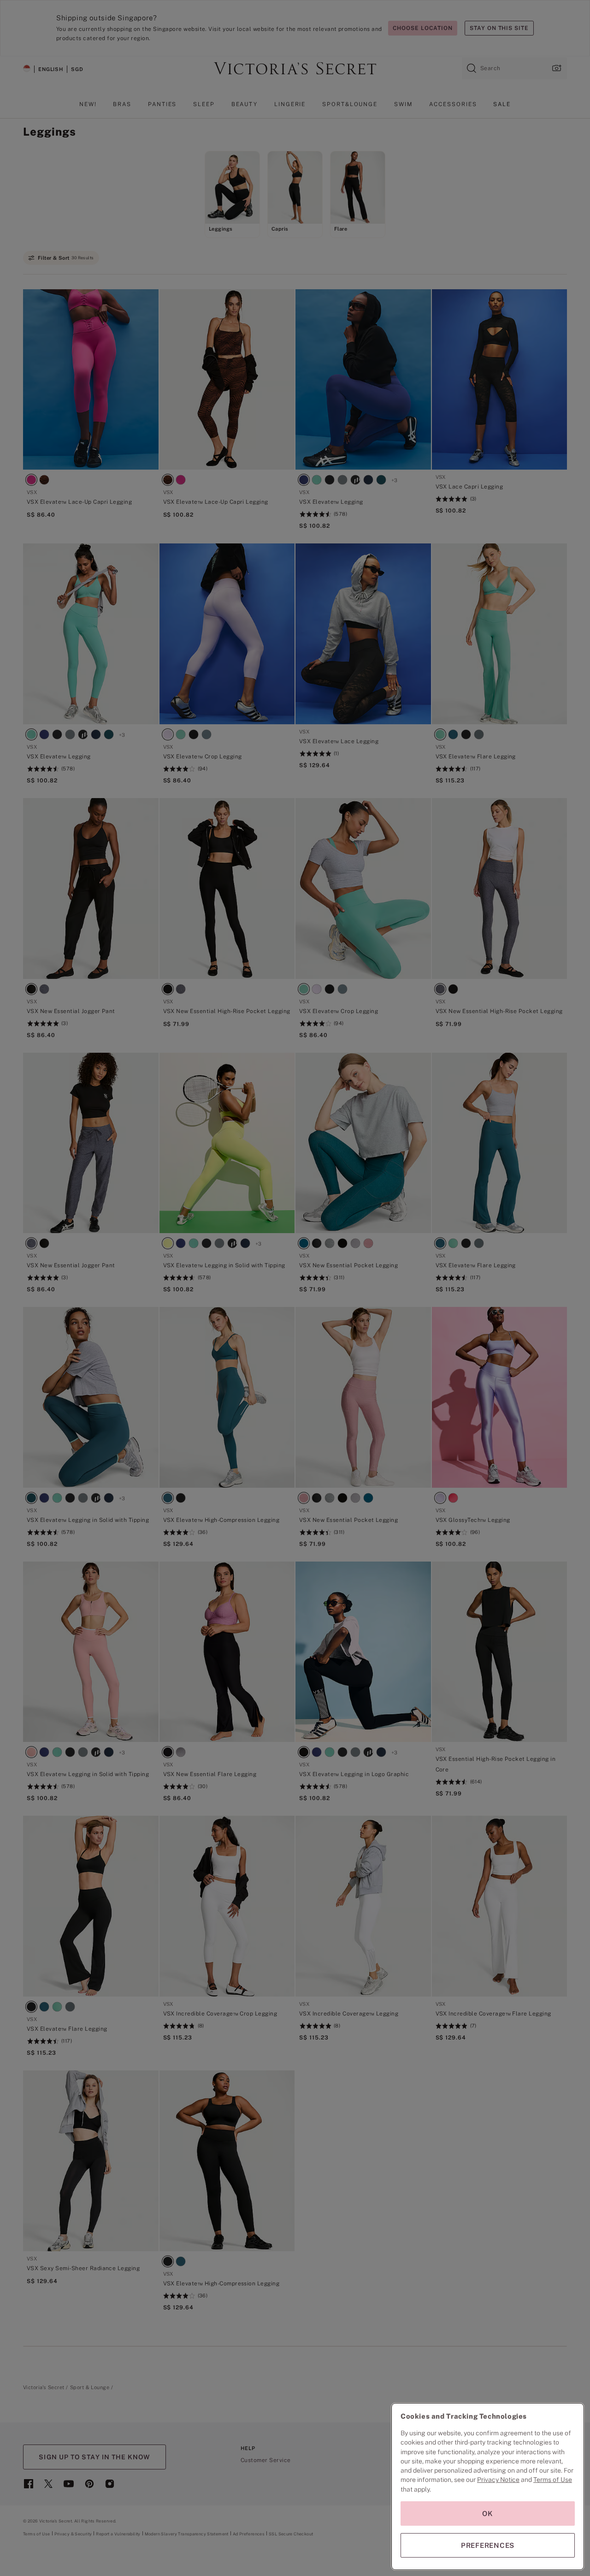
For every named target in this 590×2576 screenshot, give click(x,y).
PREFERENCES (488, 2545)
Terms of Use (553, 2480)
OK (488, 2513)
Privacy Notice (498, 2480)
